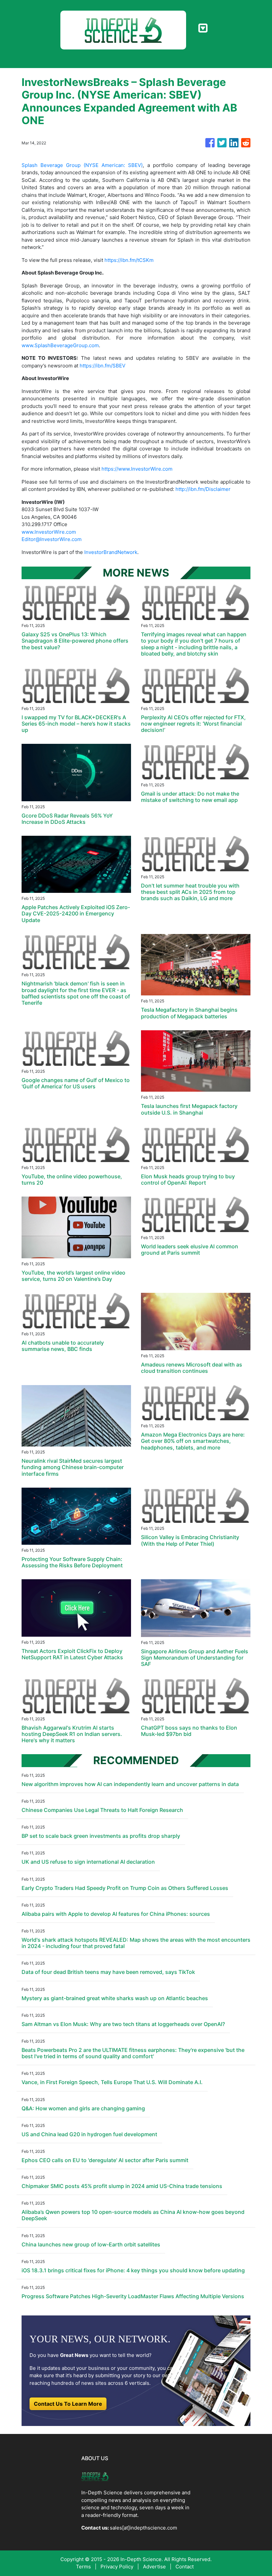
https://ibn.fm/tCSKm (129, 260)
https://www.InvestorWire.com (137, 469)
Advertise (154, 2567)
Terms (83, 2567)
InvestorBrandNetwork (111, 552)
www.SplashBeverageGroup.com (60, 345)
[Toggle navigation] (203, 28)
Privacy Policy (117, 2567)
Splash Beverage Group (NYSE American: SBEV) (82, 165)
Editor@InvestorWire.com (52, 539)
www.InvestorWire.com (49, 532)
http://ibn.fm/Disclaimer (203, 489)
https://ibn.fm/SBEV (102, 366)
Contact (185, 2567)
